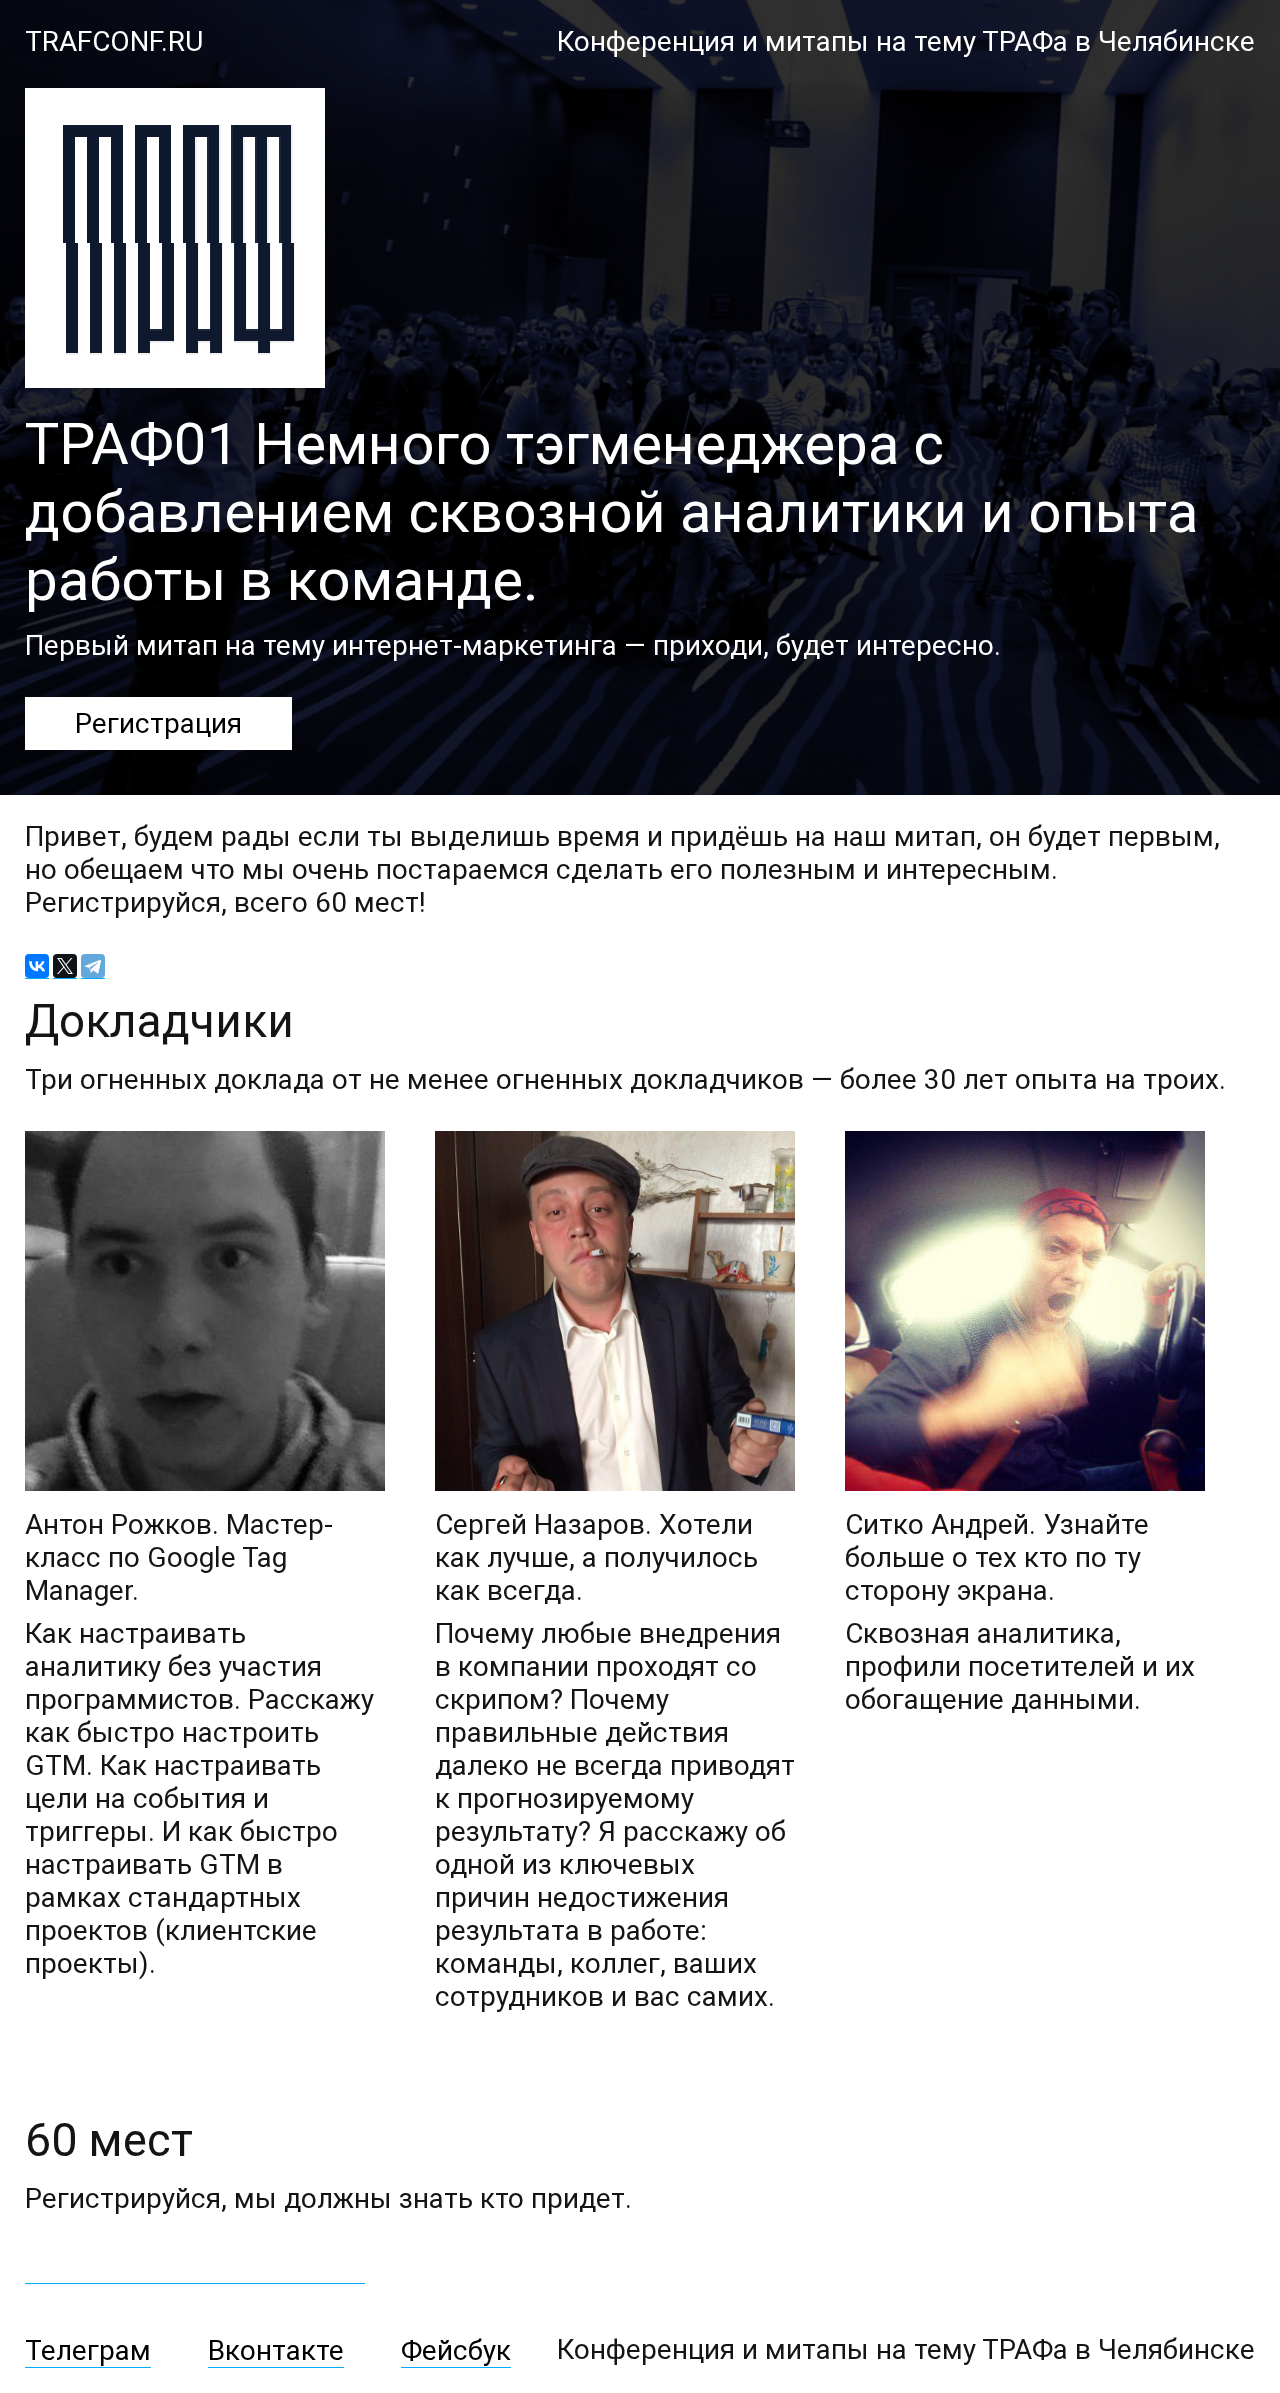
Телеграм (88, 2350)
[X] (65, 966)
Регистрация (158, 723)
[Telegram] (93, 966)
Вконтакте (276, 2350)
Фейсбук (456, 2350)
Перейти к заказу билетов (195, 2266)
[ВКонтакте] (37, 966)
